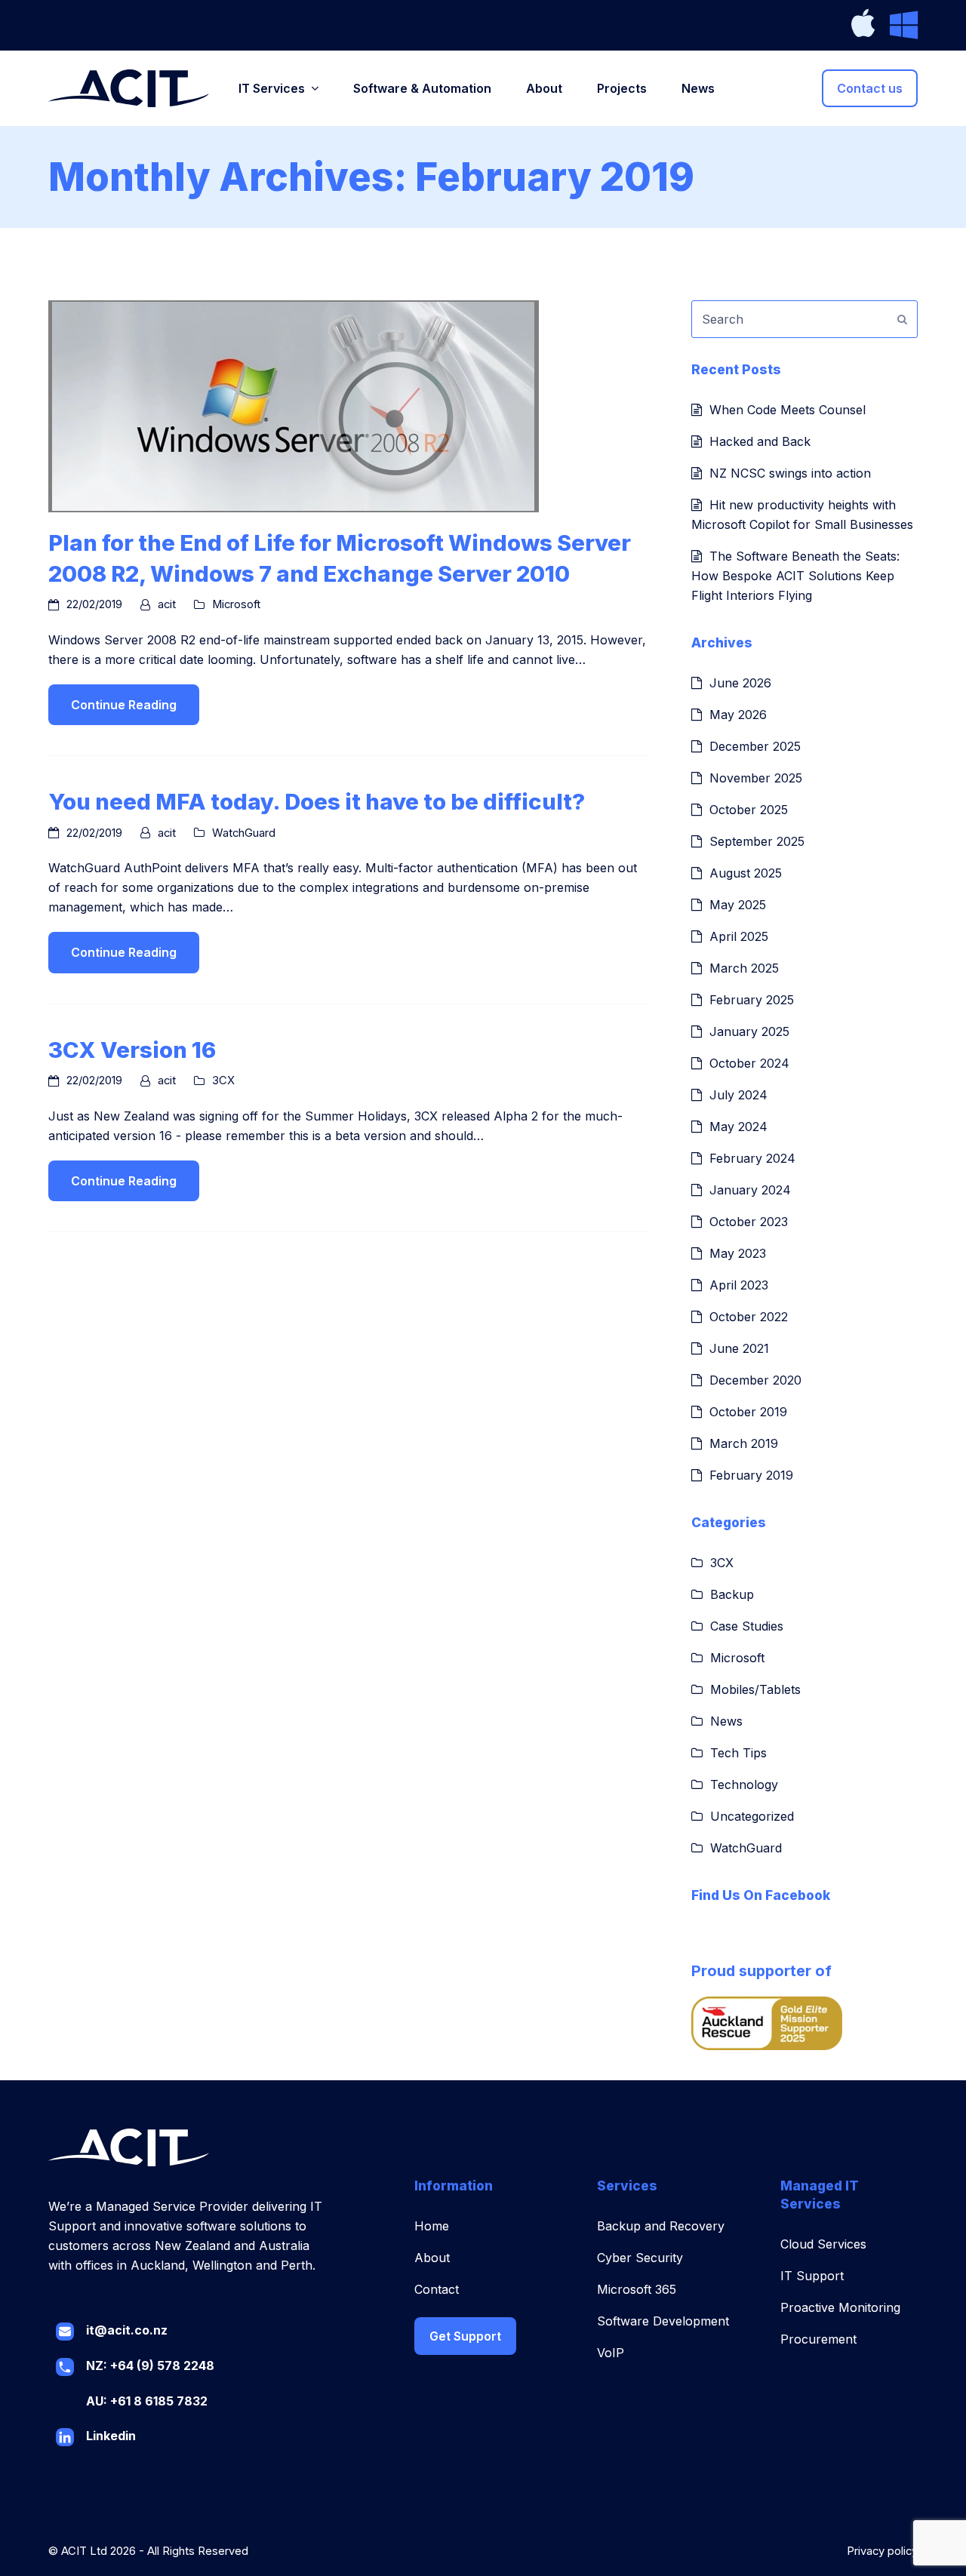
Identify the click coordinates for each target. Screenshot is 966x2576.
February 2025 (752, 1000)
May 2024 (738, 1127)
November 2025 (756, 778)
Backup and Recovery (661, 2226)
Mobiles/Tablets (755, 1689)
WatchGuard (244, 833)
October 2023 (749, 1222)
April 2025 (739, 936)
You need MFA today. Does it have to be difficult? (317, 801)
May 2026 (738, 715)
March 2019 (744, 1443)
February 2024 (752, 1158)
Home (432, 2226)
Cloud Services (823, 2244)
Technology (744, 1784)
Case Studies (747, 1626)
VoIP (611, 2353)
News (726, 1721)
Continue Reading (124, 705)
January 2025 (749, 1031)
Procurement (818, 2339)
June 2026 (740, 683)
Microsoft (236, 604)
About (432, 2258)
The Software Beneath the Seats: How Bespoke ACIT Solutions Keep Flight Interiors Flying (795, 576)
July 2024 (738, 1095)
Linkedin (111, 2436)
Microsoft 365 (637, 2289)
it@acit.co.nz (127, 2330)
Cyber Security (640, 2258)
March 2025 (744, 968)
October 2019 (748, 1412)
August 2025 (746, 873)
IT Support (812, 2276)
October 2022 (749, 1317)
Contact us (870, 88)
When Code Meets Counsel (788, 410)
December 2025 (755, 746)
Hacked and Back (760, 441)
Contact (437, 2289)
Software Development (663, 2321)
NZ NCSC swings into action (790, 473)
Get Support (465, 2336)
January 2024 (750, 1190)
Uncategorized (752, 1816)
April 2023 (739, 1285)
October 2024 (749, 1063)
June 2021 (739, 1348)
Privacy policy (882, 2551)
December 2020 (755, 1380)
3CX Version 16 (132, 1050)
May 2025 (738, 905)
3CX (223, 1081)
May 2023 (738, 1253)
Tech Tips (738, 1753)
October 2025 (749, 810)
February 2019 (751, 1475)
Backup (732, 1594)
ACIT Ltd (84, 2551)
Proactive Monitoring (840, 2307)
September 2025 (757, 841)
